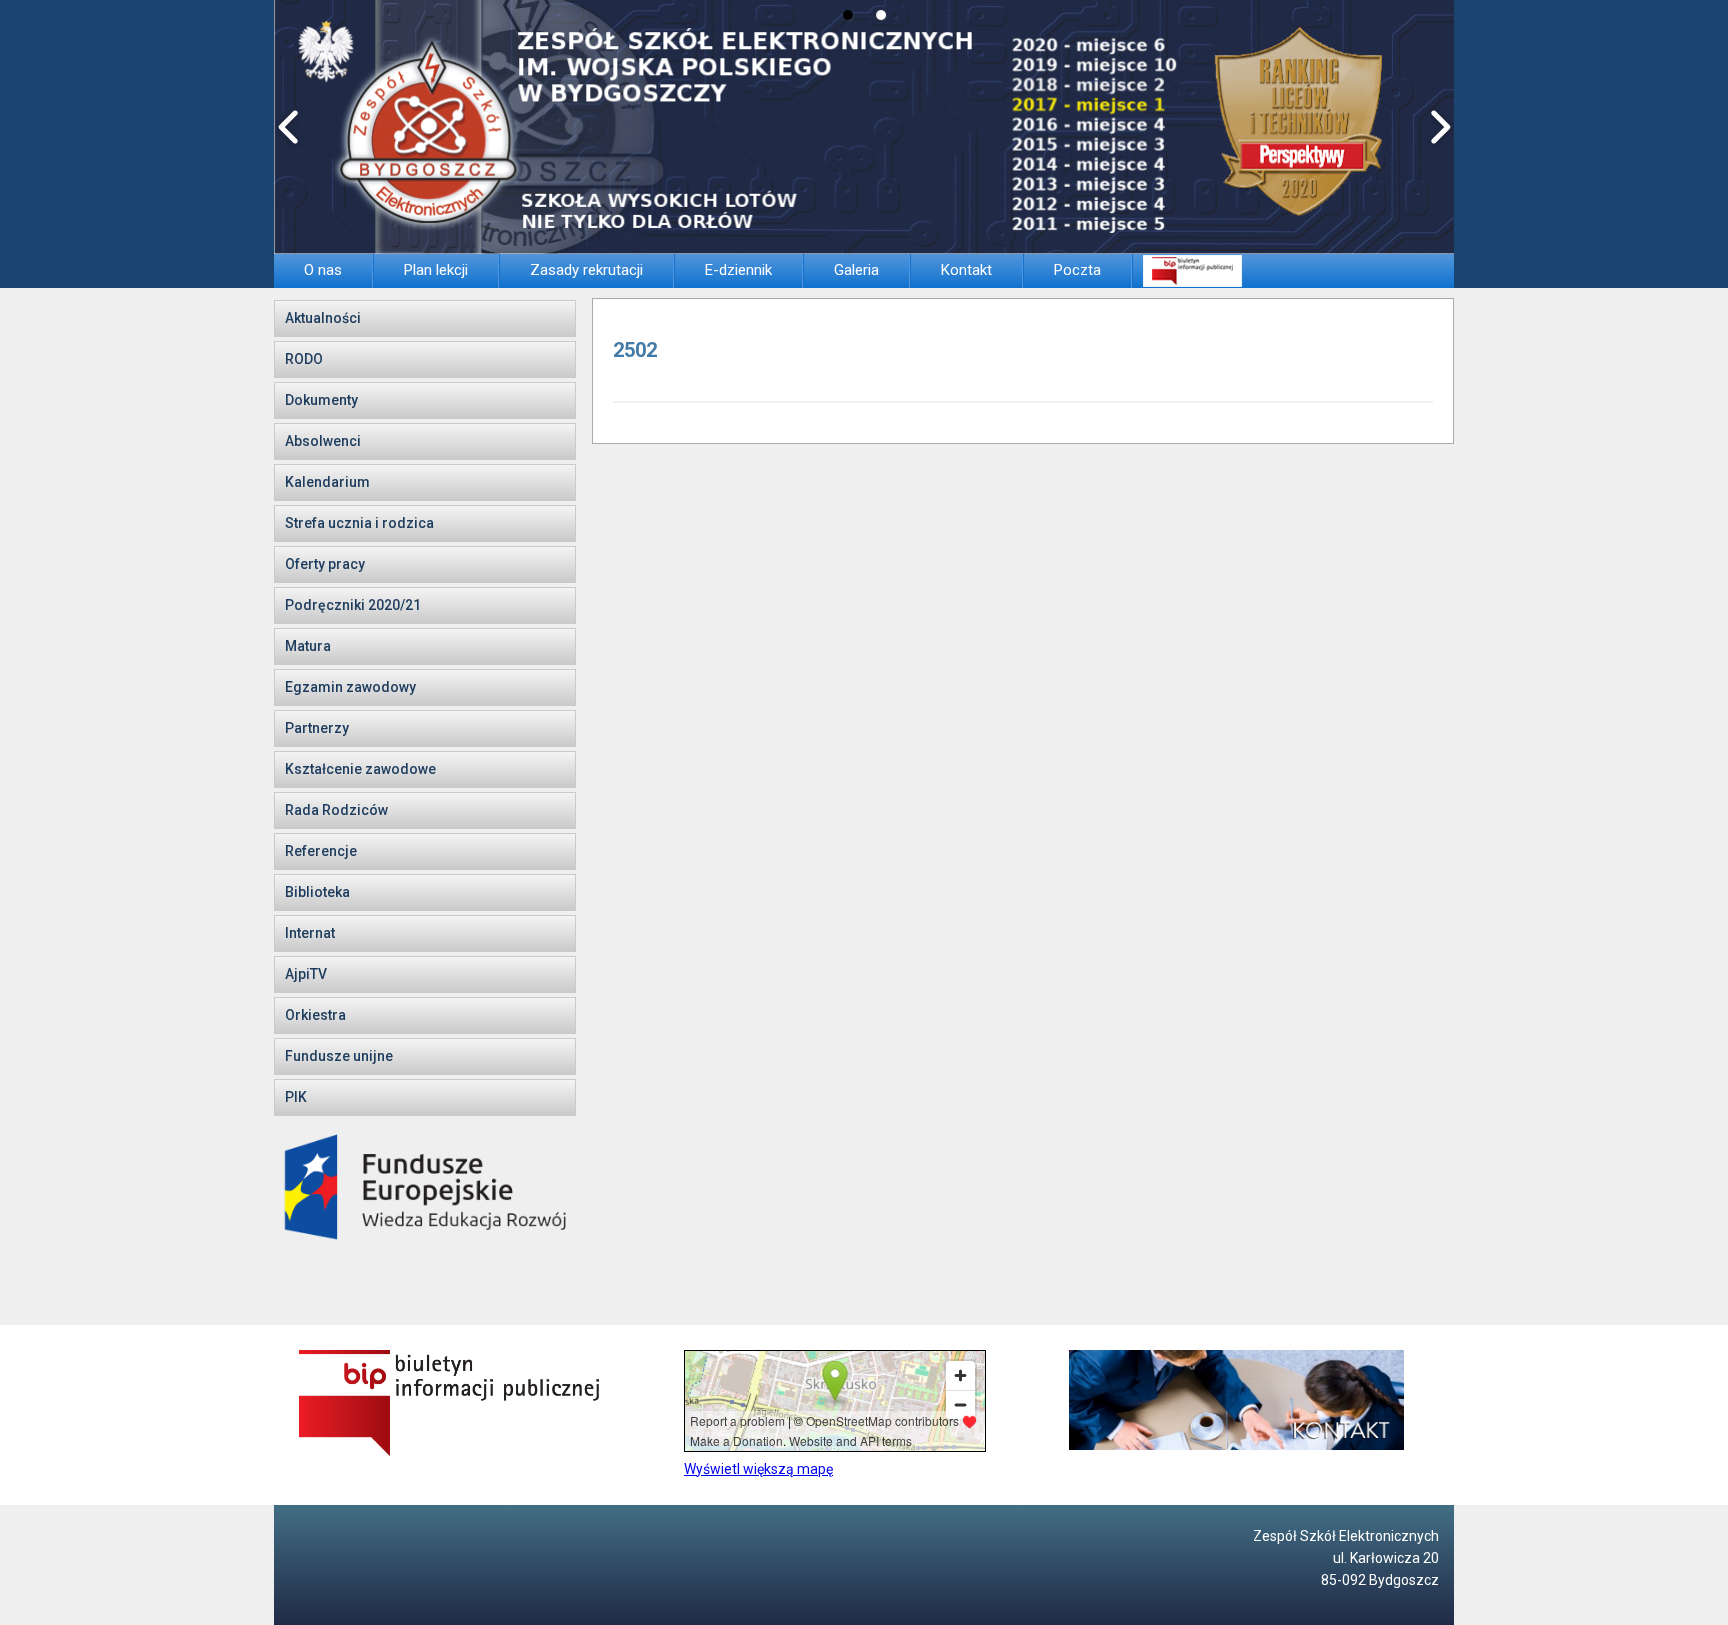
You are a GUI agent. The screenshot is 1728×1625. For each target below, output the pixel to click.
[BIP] (1192, 270)
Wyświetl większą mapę (758, 1469)
